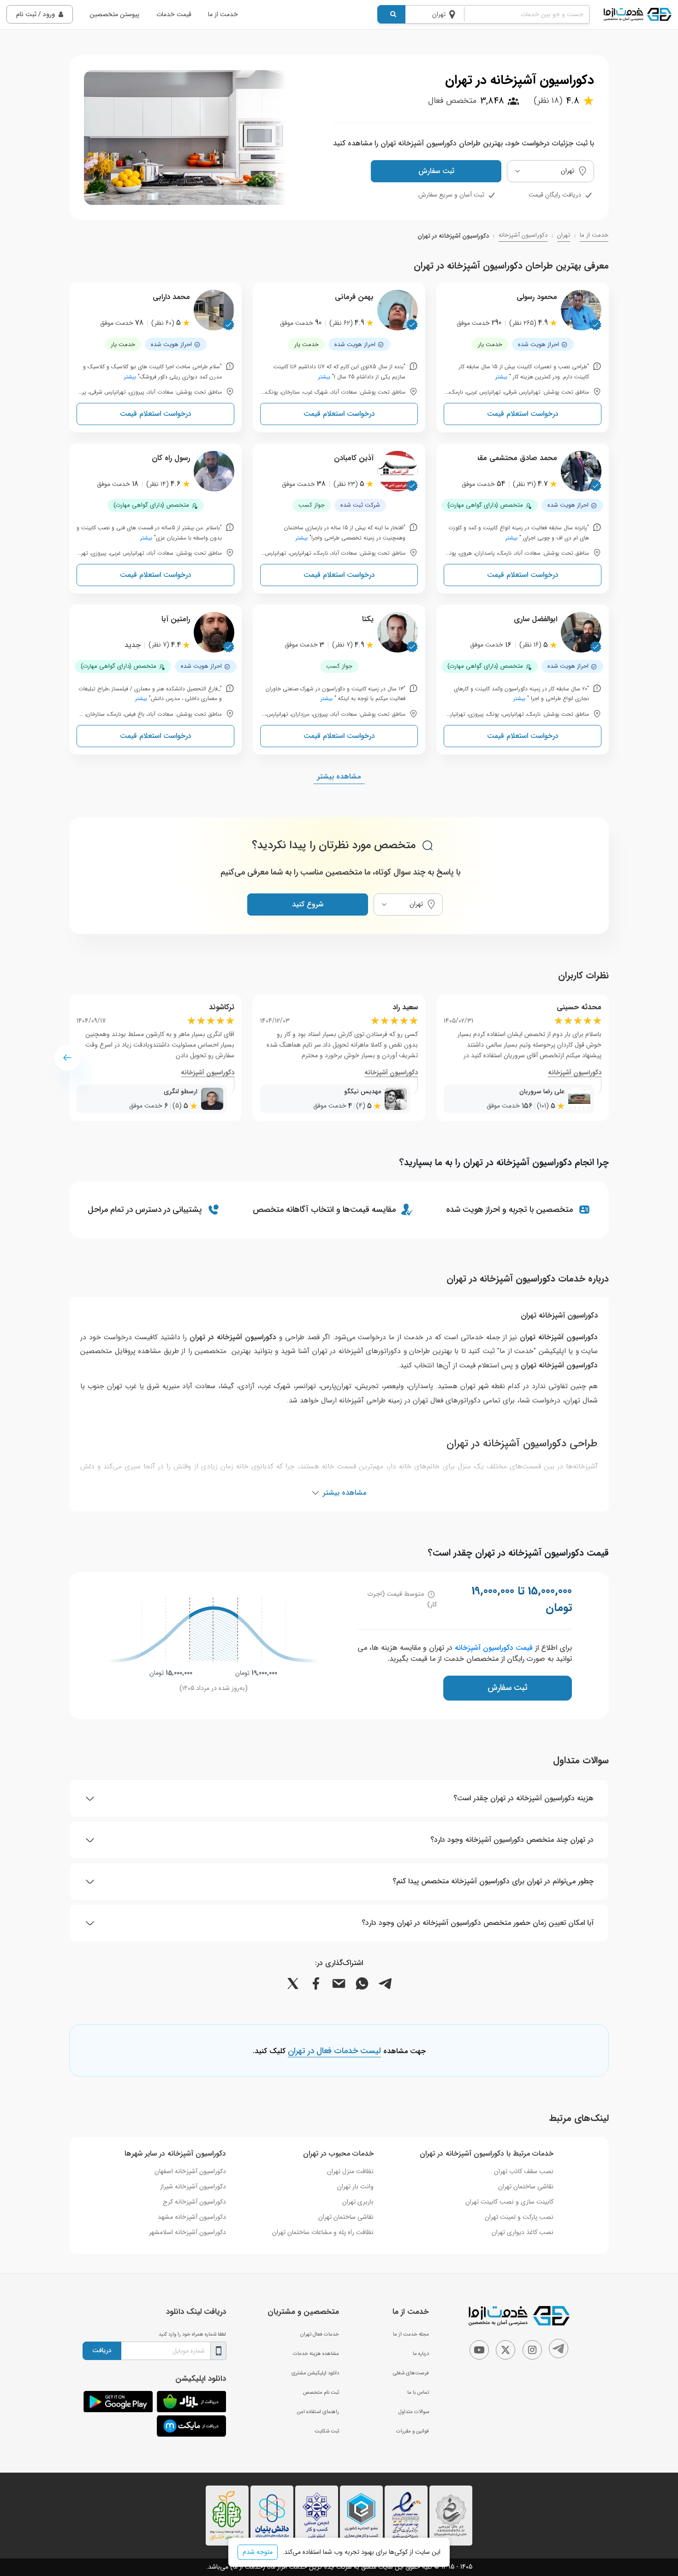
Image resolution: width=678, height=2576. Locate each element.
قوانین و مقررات (413, 2431)
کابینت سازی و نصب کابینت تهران (509, 2202)
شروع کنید (308, 904)
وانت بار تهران (355, 2187)
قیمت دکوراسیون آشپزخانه (494, 1648)
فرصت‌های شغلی (411, 2373)
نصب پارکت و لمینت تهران (519, 2217)
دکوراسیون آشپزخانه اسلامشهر (187, 2232)
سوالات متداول (414, 2412)
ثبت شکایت (327, 2431)
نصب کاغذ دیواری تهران (523, 2232)
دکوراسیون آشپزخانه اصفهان (190, 2171)
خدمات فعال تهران (320, 2334)
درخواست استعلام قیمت (523, 414)
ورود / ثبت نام (36, 14)
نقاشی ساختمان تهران (526, 2187)
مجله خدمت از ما (411, 2334)
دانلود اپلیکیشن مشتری (315, 2373)
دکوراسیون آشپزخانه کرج (194, 2202)
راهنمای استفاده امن (318, 2412)
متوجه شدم (258, 2552)
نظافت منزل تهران (350, 2171)
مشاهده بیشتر (339, 776)
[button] (67, 1058)
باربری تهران (358, 2202)
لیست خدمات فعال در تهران (334, 2051)
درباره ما (421, 2354)
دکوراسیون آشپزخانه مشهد (192, 2217)
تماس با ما (418, 2392)
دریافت (102, 2350)
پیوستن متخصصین (114, 14)
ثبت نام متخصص (321, 2392)
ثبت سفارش (436, 171)
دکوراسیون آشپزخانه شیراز (193, 2187)
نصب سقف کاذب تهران (524, 2171)
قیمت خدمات (174, 14)
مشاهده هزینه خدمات (316, 2354)
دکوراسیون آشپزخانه (523, 235)
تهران (564, 235)
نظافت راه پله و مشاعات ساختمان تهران (323, 2232)
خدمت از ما (223, 14)
